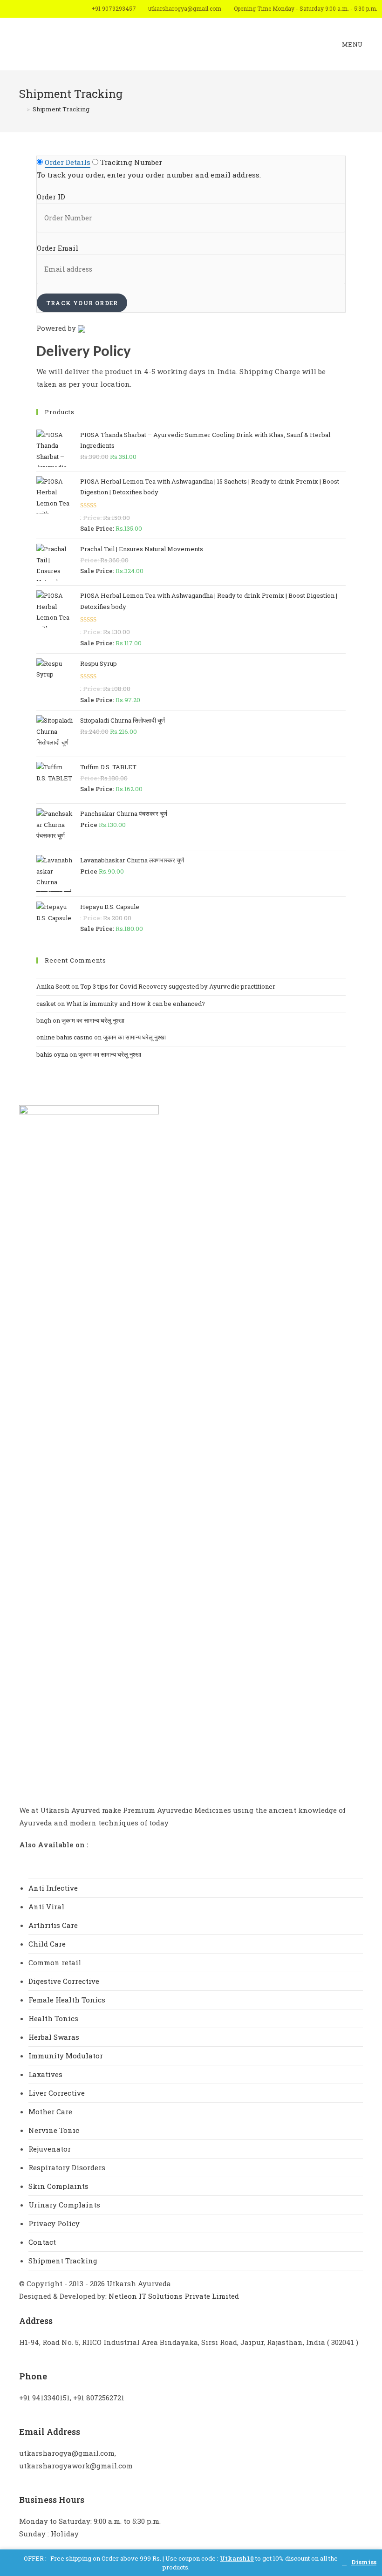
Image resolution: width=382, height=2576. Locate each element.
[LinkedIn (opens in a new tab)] (43, 9)
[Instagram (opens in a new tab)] (30, 9)
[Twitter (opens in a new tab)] (5, 9)
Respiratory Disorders (67, 2167)
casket (46, 1004)
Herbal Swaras (54, 2037)
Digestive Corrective (64, 1981)
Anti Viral (46, 1906)
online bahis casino (65, 1037)
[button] (30, 1861)
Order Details (68, 162)
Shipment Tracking (63, 2261)
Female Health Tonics (67, 2000)
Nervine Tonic (54, 2130)
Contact (42, 2242)
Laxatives (45, 2074)
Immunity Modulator (66, 2056)
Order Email (58, 248)
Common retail (55, 1962)
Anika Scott (53, 986)
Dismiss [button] (364, 2563)
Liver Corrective (57, 2093)
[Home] (21, 109)
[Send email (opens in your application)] (69, 9)
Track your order (82, 303)
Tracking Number (131, 162)
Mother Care (50, 2111)
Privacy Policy (54, 2223)
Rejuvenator (50, 2149)
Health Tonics (53, 2018)
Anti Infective (53, 1888)
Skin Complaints (58, 2186)
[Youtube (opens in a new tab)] (56, 9)
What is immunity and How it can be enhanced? (136, 1004)
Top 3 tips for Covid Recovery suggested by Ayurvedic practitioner (178, 986)
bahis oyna (52, 1054)
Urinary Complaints (64, 2205)
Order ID (51, 197)
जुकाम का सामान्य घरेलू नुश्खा (93, 1020)
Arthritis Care (53, 1925)
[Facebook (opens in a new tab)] (17, 9)
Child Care (47, 1944)
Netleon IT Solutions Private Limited (174, 2296)
